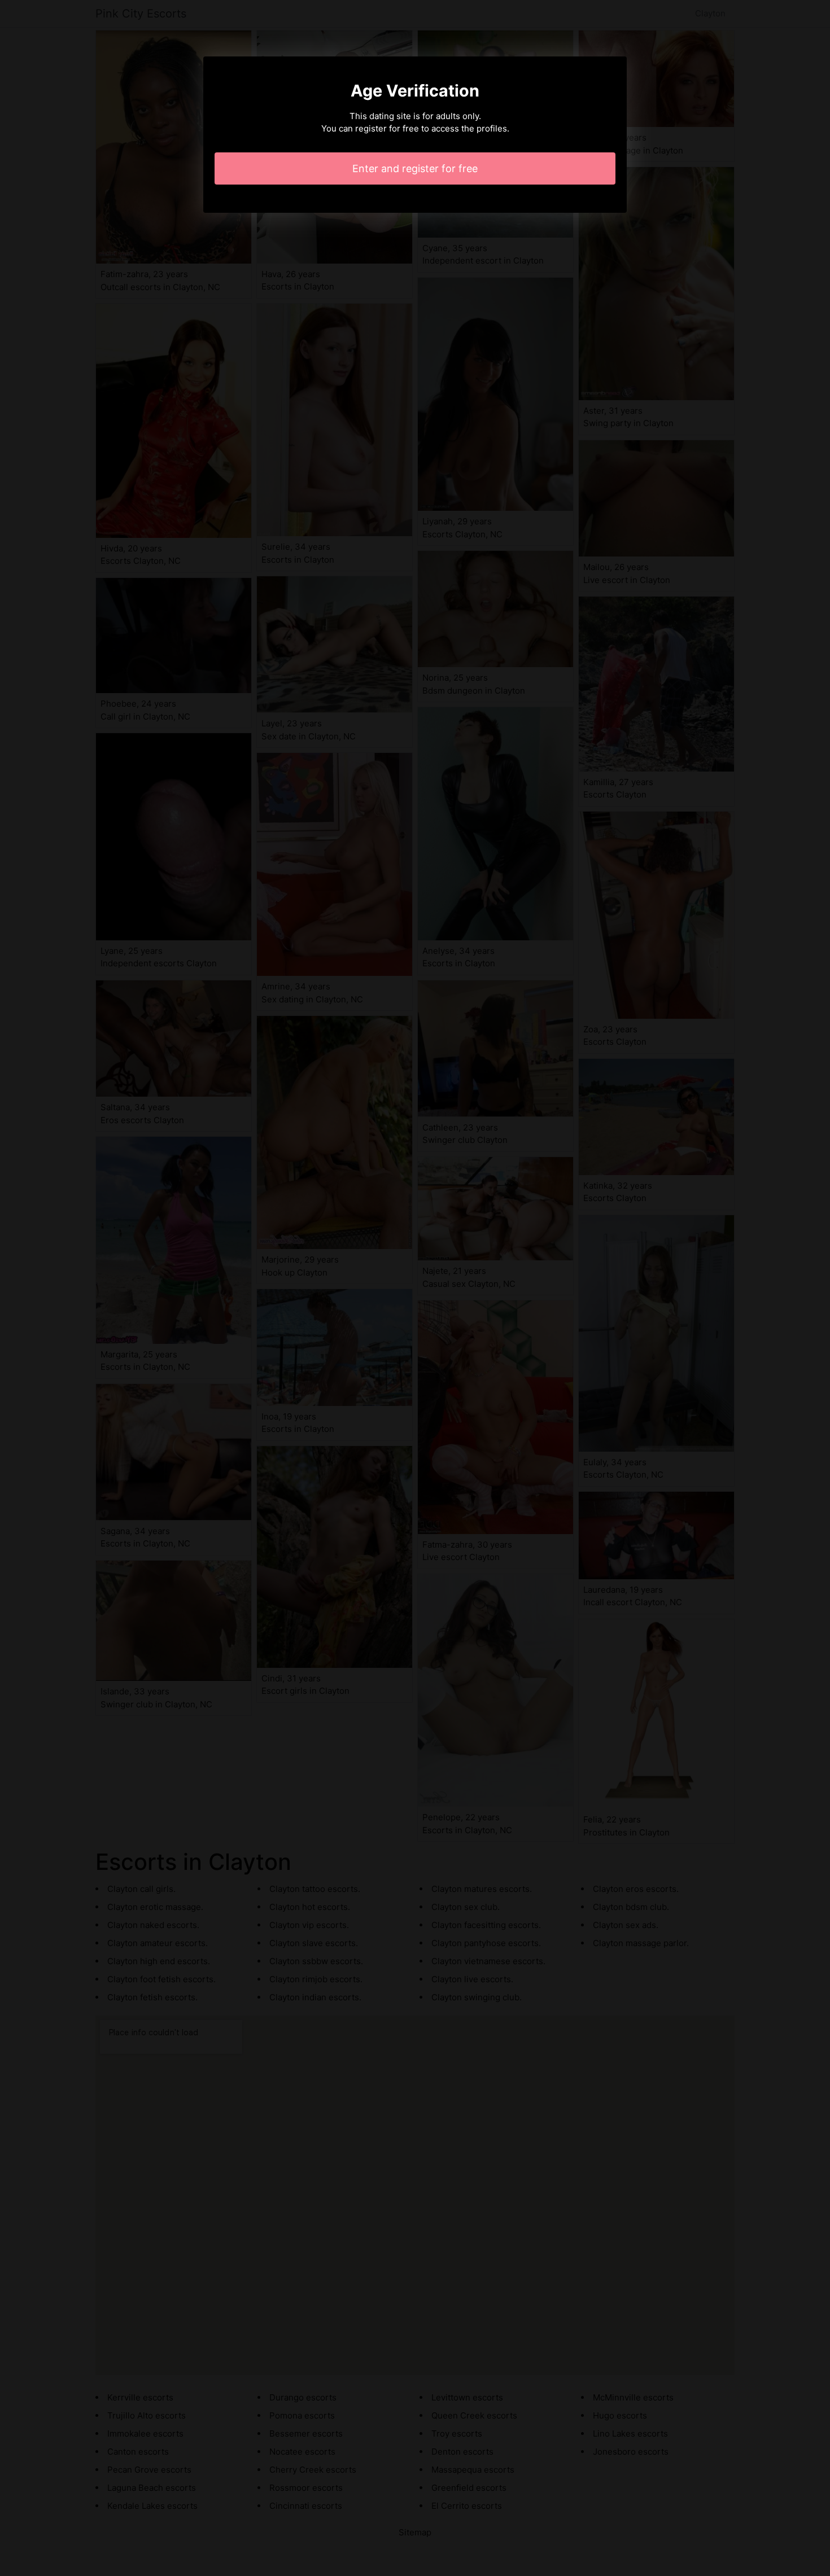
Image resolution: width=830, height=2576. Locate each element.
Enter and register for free (415, 168)
